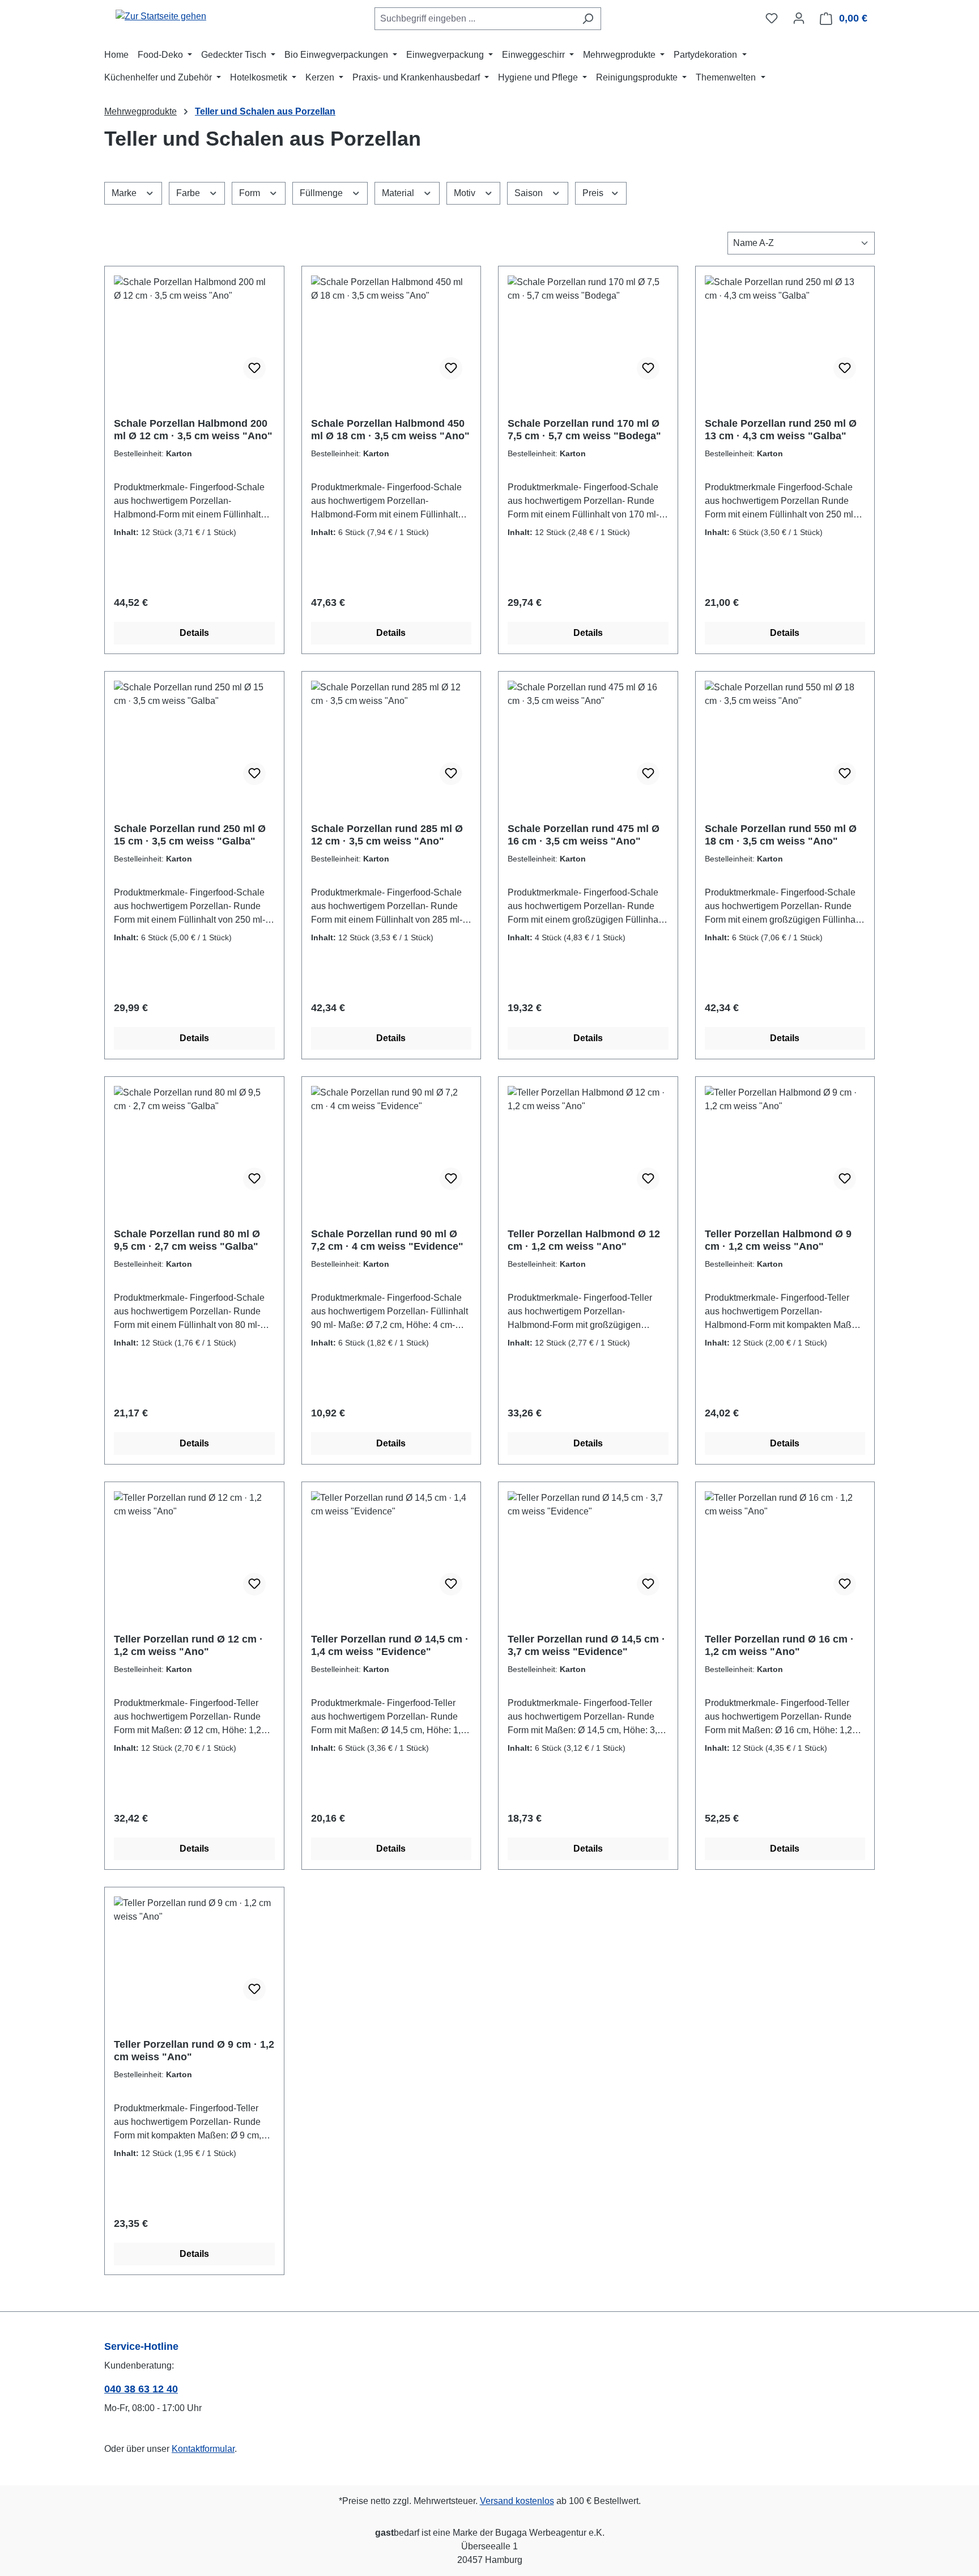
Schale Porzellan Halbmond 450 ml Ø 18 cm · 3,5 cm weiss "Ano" (390, 430)
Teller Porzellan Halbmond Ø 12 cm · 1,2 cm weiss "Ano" (584, 1240)
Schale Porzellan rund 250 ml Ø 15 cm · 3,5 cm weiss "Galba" (190, 835)
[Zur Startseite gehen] (161, 16)
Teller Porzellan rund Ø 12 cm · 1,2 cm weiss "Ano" (188, 1645)
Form (251, 193)
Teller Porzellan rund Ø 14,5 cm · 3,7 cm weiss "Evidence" (586, 1645)
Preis (594, 193)
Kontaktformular (203, 2449)
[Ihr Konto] (799, 18)
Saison (530, 193)
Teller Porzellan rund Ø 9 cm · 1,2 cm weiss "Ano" (194, 2051)
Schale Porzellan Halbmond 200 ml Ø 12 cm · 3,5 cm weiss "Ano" (193, 430)
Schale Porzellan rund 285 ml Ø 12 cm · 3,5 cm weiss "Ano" (387, 835)
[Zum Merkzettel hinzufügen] (254, 368)
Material (399, 193)
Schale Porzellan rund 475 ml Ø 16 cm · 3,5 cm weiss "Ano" (584, 835)
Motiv (466, 193)
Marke (125, 193)
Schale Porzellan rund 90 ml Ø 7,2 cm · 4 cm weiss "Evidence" (387, 1240)
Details (194, 633)
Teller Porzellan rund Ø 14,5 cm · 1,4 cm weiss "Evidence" (390, 1645)
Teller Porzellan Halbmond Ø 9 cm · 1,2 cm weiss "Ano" (778, 1240)
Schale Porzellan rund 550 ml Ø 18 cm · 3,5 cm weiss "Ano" (781, 835)
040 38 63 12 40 (141, 2389)
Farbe (189, 193)
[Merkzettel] (772, 18)
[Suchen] (588, 19)
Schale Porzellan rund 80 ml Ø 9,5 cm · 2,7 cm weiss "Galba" (187, 1240)
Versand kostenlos (517, 2501)
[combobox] (475, 19)
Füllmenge (322, 193)
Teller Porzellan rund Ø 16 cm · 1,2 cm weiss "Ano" (779, 1645)
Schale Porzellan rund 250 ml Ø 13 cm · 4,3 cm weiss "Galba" (781, 430)
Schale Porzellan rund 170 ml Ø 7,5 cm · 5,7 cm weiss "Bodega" (584, 430)
